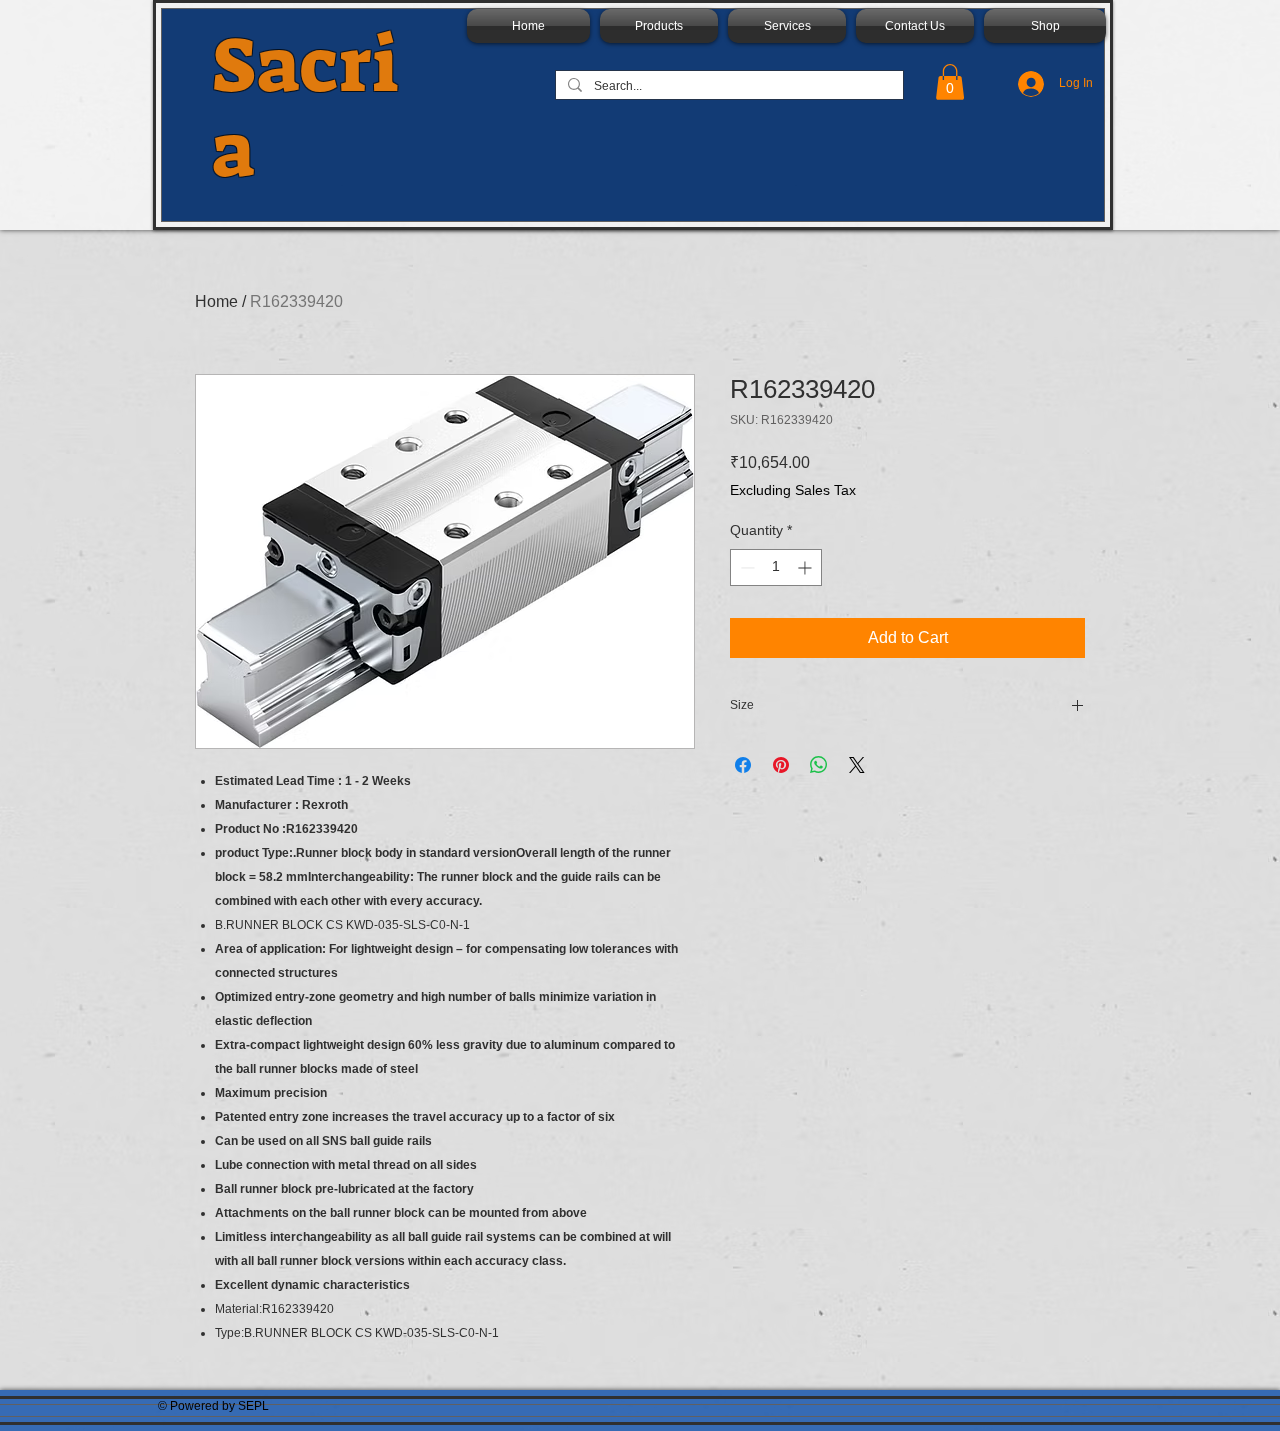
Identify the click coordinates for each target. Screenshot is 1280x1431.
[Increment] (806, 567)
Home (216, 301)
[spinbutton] (776, 567)
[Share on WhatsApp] (819, 765)
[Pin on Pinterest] (781, 765)
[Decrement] (745, 567)
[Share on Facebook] (743, 765)
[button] (950, 82)
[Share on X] (857, 765)
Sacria (305, 108)
